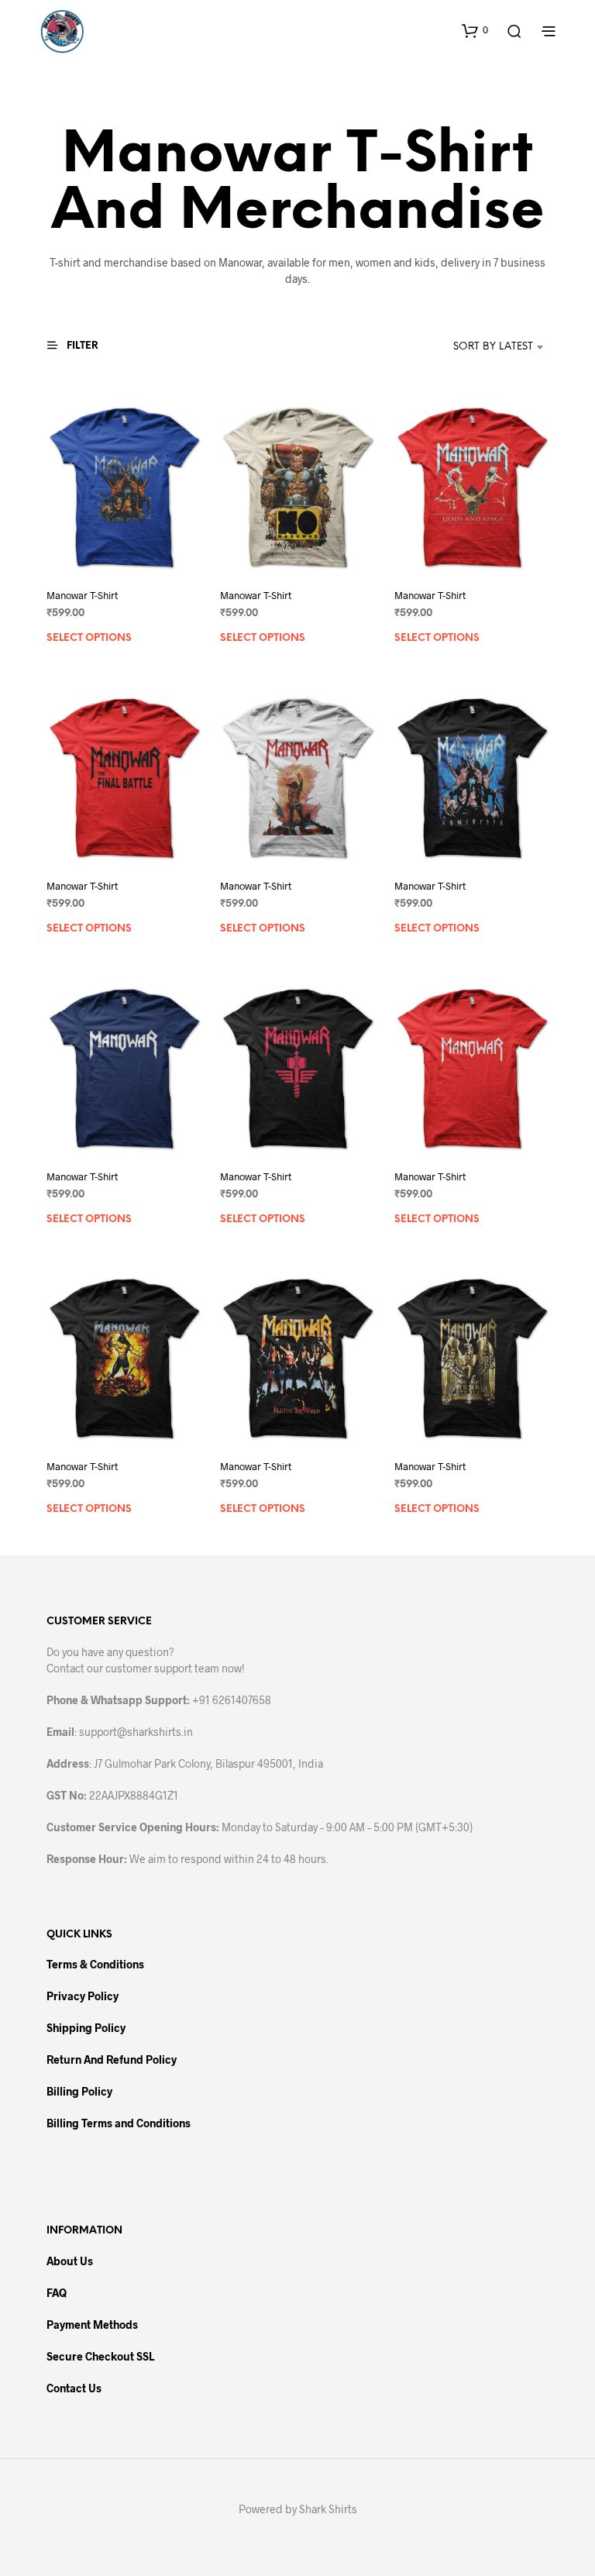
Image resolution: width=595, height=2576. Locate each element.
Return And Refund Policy (112, 2059)
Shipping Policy (86, 2028)
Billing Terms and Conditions (119, 2123)
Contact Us (74, 2388)
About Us (70, 2261)
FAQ (57, 2293)
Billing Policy (79, 2091)
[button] (475, 30)
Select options (89, 638)
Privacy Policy (83, 1996)
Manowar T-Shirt (82, 595)
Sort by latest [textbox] (493, 347)
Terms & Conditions (95, 1964)
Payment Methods (92, 2325)
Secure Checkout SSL (100, 2356)
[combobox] (470, 347)
